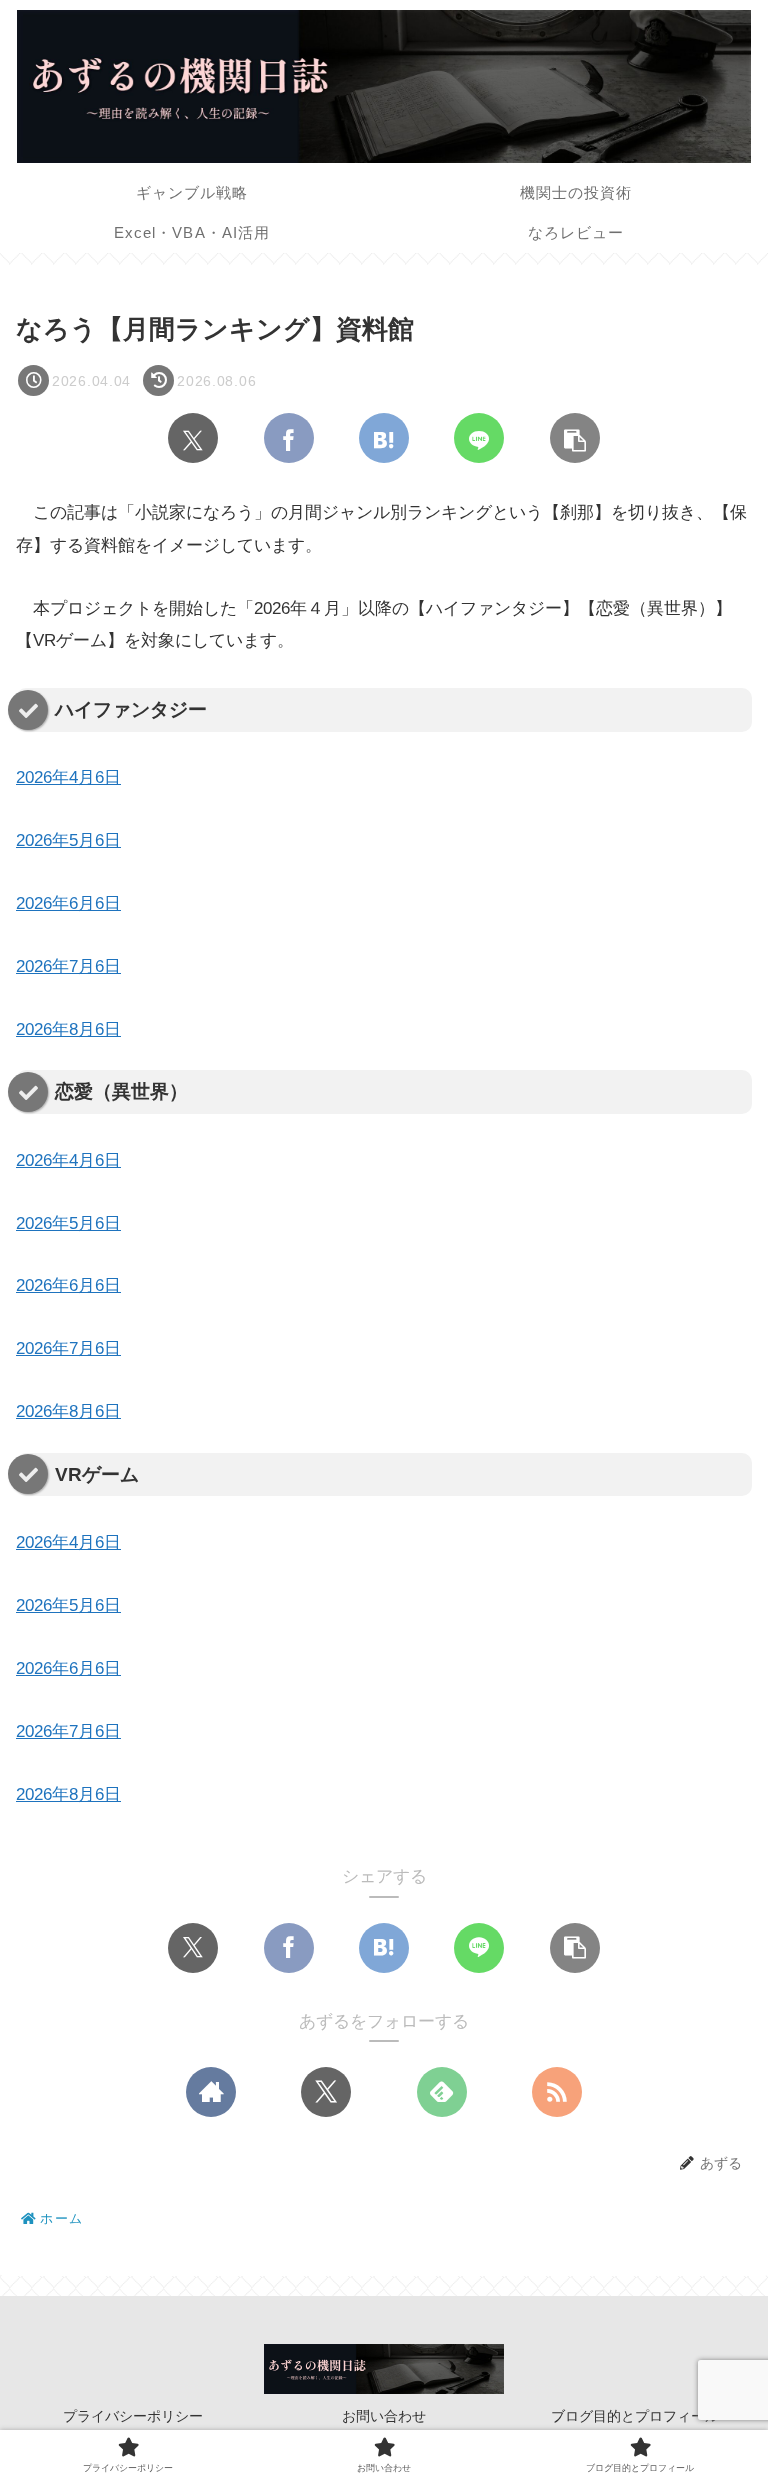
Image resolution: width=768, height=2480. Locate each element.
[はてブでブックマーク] (384, 438)
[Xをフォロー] (326, 2092)
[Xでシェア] (193, 438)
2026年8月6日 (68, 1029)
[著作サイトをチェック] (211, 2092)
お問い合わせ (384, 2416)
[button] (575, 438)
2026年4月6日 (68, 777)
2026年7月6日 (68, 966)
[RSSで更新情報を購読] (557, 2092)
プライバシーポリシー (133, 2416)
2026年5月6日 (68, 840)
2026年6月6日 (68, 903)
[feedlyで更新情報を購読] (442, 2092)
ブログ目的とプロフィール (635, 2416)
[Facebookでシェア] (289, 438)
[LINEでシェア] (479, 438)
